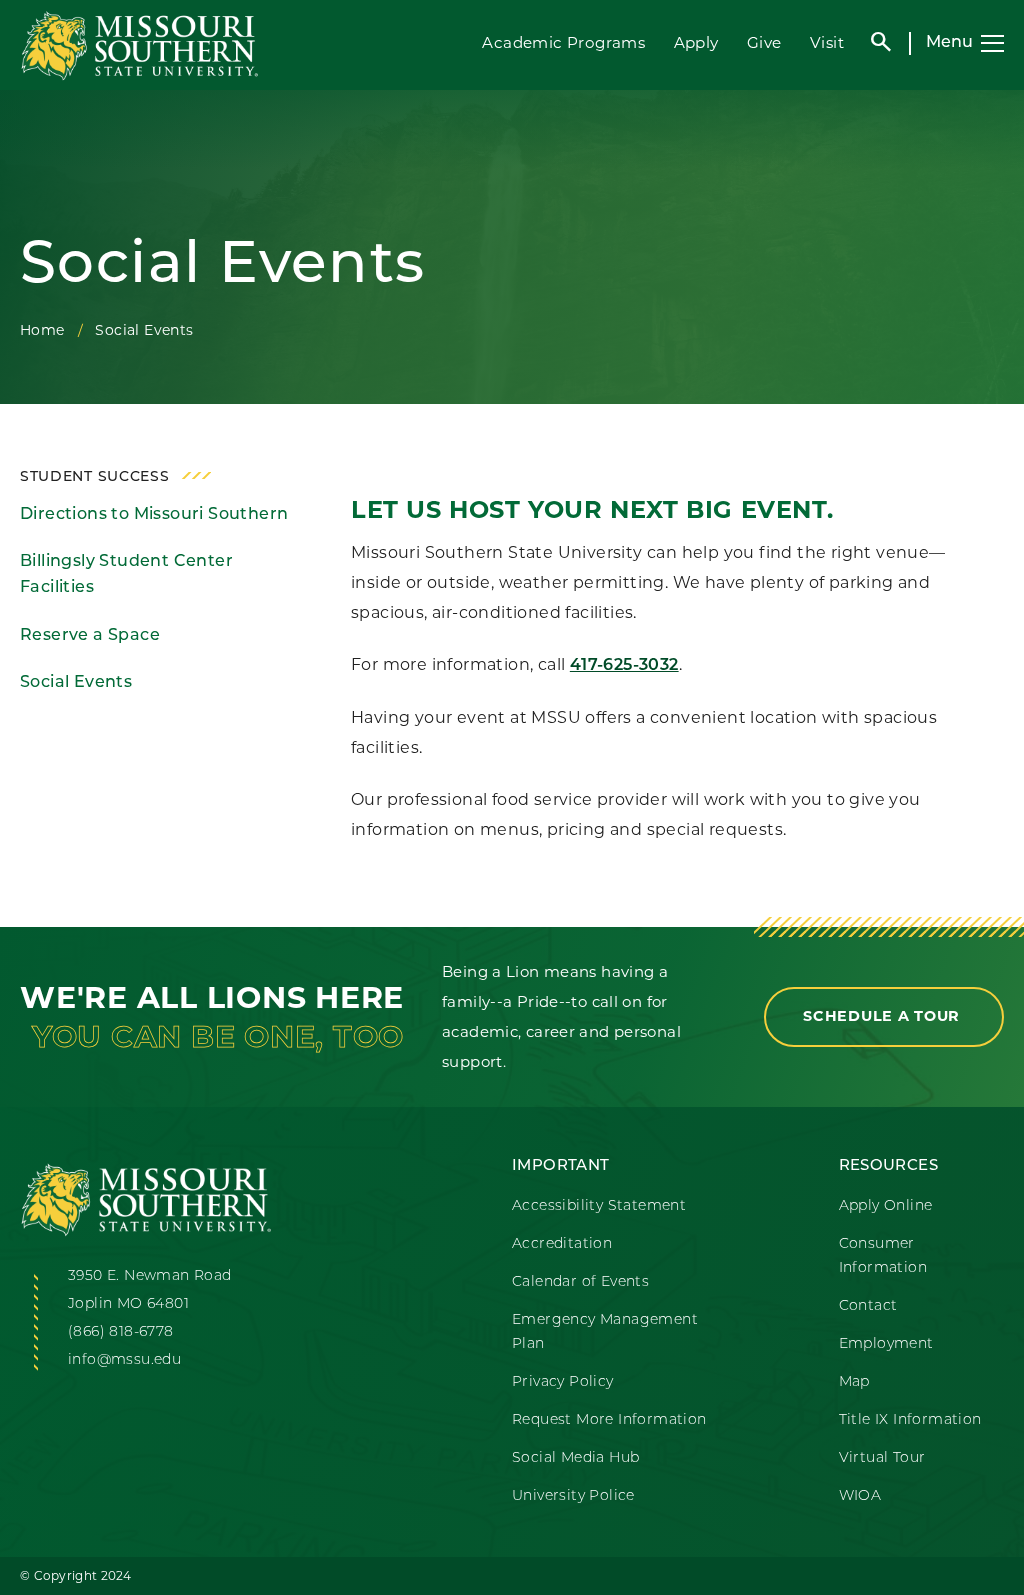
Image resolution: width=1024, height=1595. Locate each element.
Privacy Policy (563, 1382)
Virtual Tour (882, 1458)
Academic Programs (563, 42)
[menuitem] (157, 515)
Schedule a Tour (884, 1016)
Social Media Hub (575, 1458)
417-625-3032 (624, 666)
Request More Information (609, 1420)
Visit (827, 42)
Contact (868, 1306)
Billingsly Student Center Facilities (126, 575)
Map (854, 1382)
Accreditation (562, 1244)
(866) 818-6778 (121, 1332)
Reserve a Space (90, 636)
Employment (886, 1344)
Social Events (76, 683)
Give (764, 42)
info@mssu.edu (124, 1360)
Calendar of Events (580, 1282)
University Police (573, 1496)
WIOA (860, 1496)
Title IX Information (910, 1420)
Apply (696, 42)
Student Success (95, 477)
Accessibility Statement (599, 1206)
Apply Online (886, 1206)
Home (42, 330)
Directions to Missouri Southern (154, 515)
